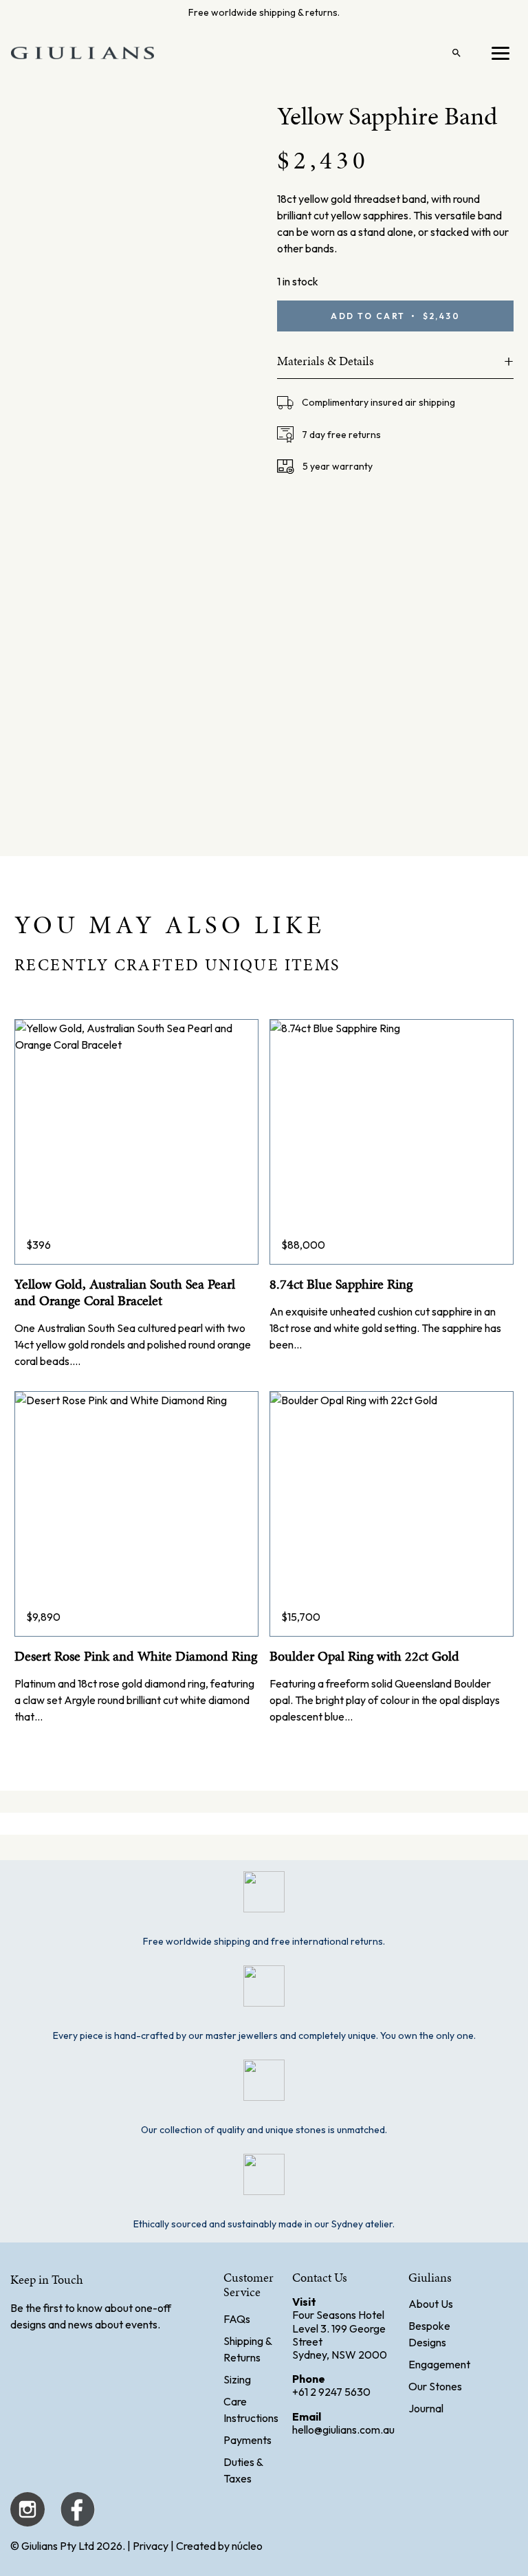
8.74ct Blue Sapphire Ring (341, 1284)
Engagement (439, 2364)
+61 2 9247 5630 (331, 2392)
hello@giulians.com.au (343, 2430)
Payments (247, 2440)
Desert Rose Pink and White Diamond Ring (136, 1656)
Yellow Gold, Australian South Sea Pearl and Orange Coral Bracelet (125, 1292)
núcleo (247, 2546)
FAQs (237, 2319)
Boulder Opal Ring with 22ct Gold (364, 1656)
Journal (426, 2408)
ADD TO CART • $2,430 (395, 316)
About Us (431, 2304)
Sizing (237, 2379)
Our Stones (435, 2386)
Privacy (151, 2546)
